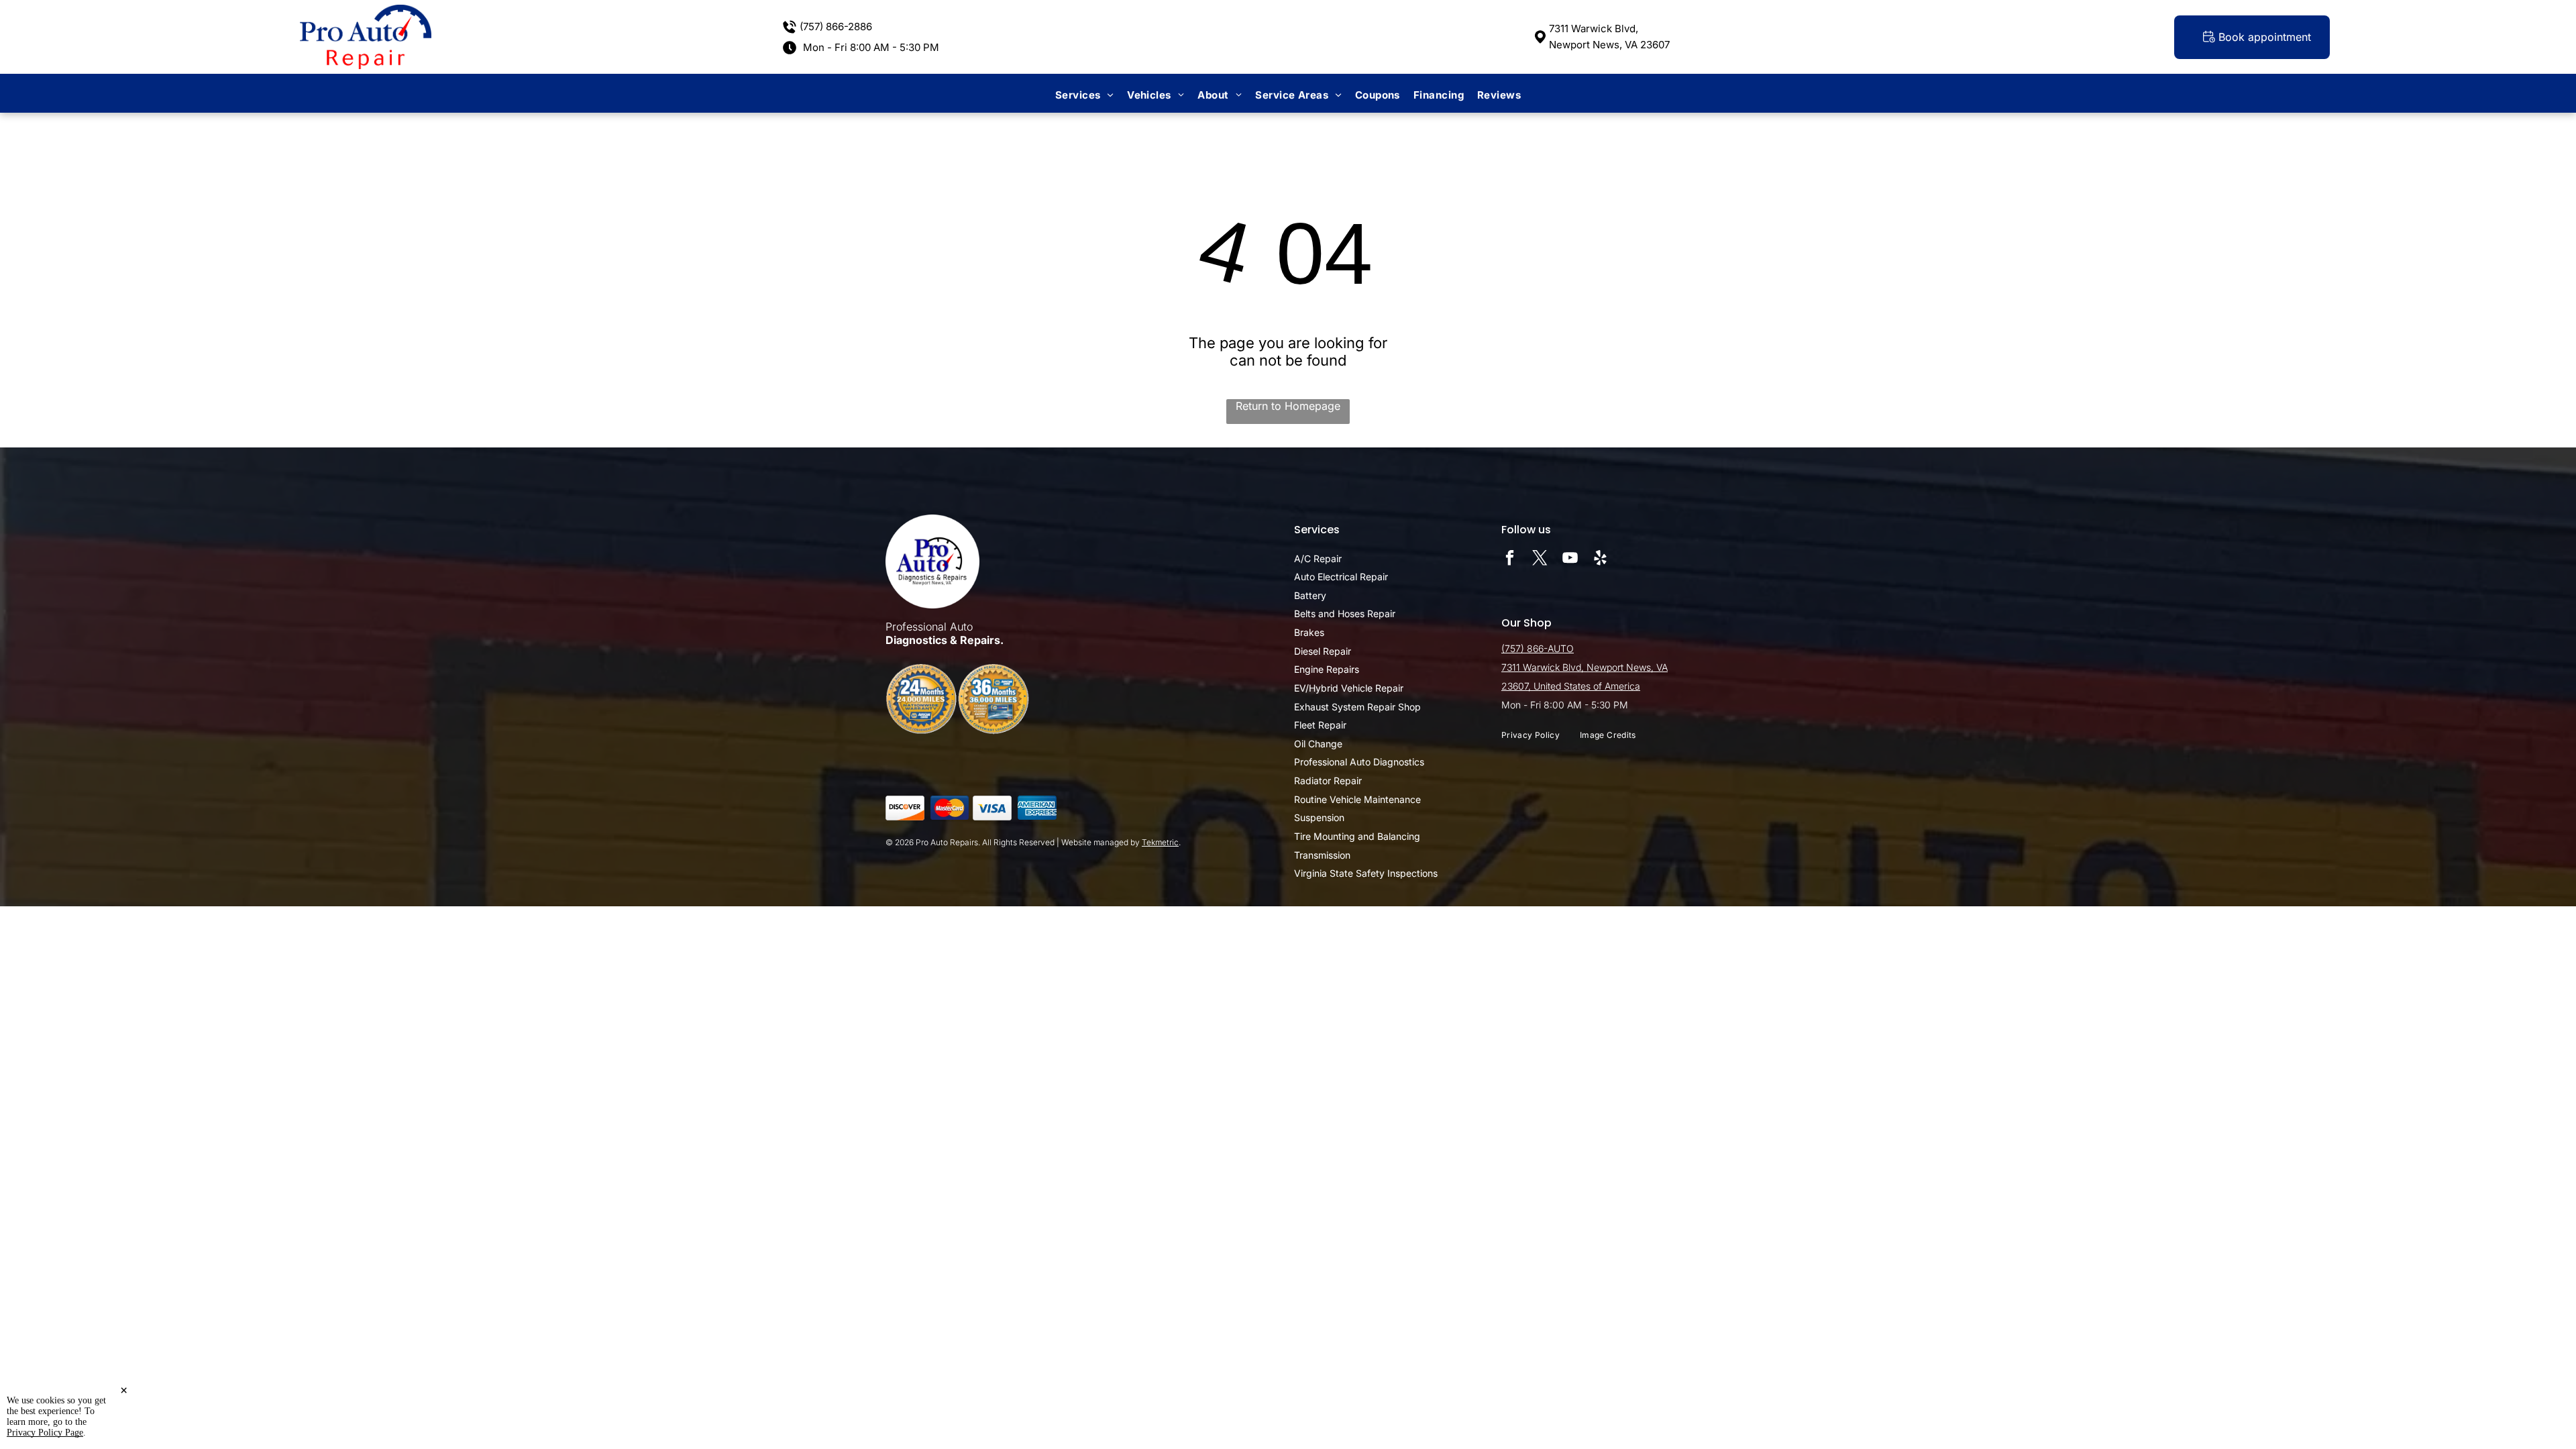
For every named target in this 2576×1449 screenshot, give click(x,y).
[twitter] (1540, 559)
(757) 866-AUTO (1538, 648)
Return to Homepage (1288, 406)
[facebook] (1510, 559)
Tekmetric (1160, 842)
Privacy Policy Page (45, 1433)
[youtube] (1570, 559)
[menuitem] (1084, 95)
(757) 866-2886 (836, 26)
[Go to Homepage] (366, 11)
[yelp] (1600, 559)
